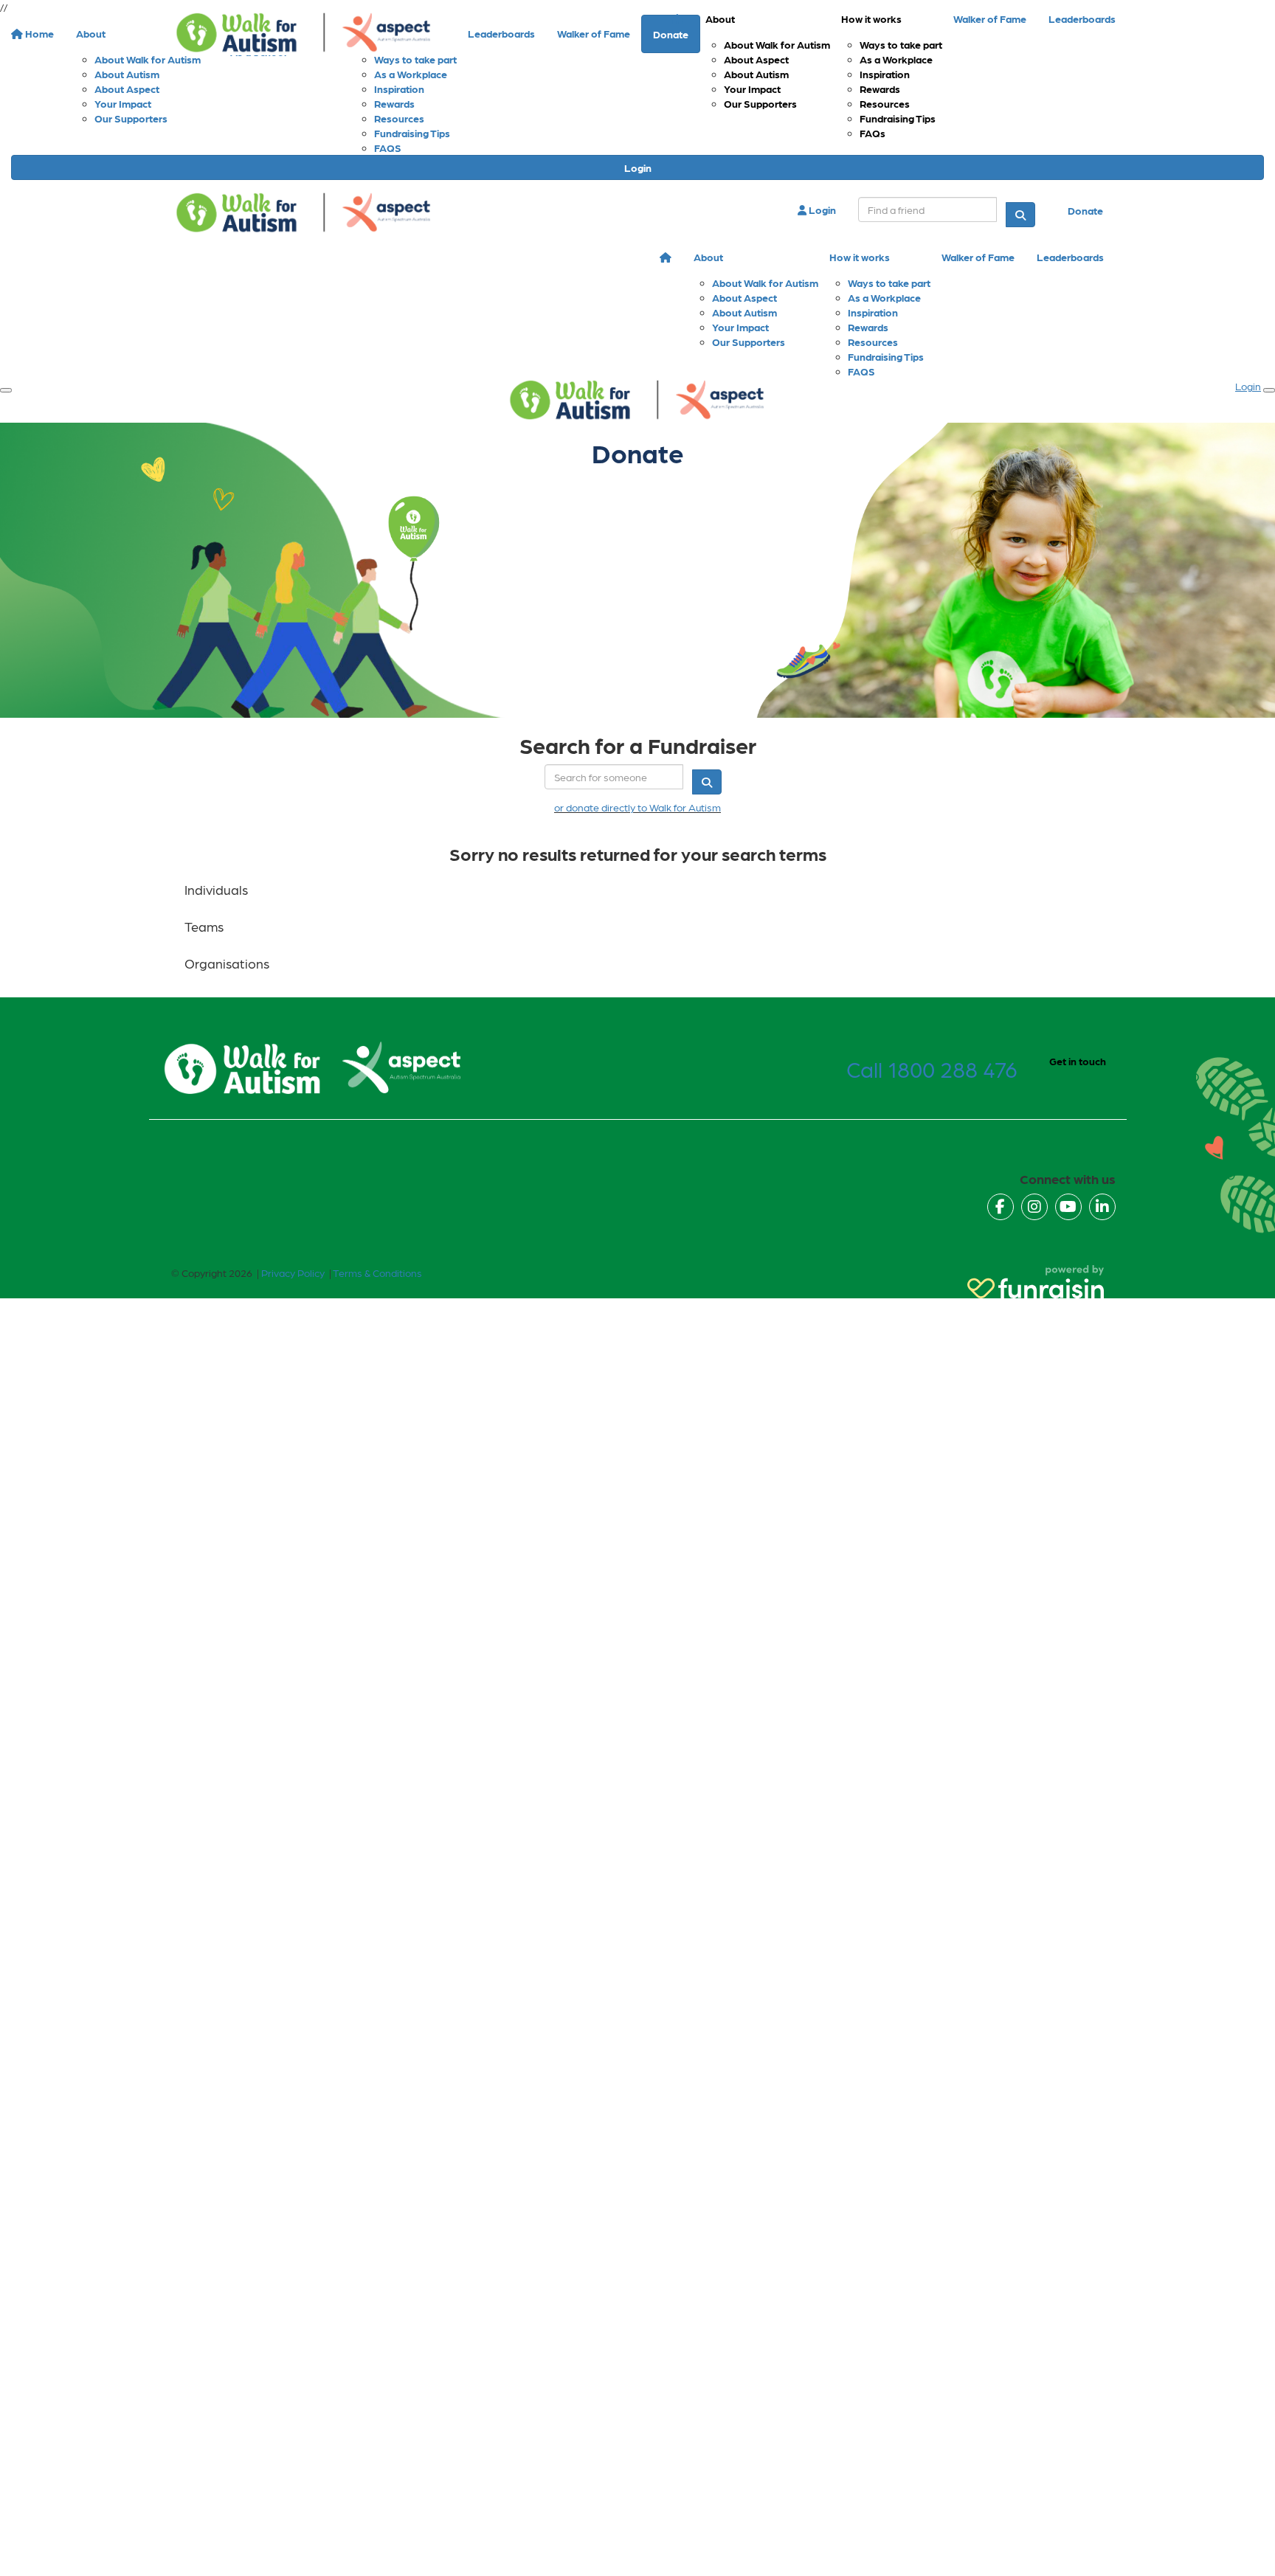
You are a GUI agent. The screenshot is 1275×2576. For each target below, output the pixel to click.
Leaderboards (1082, 18)
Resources (885, 103)
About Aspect (756, 59)
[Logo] (304, 33)
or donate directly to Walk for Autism (637, 807)
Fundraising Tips (898, 118)
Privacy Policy (293, 1273)
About (720, 18)
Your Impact (752, 89)
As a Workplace (896, 59)
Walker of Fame (990, 18)
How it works (871, 18)
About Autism (756, 74)
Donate (1085, 210)
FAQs (873, 133)
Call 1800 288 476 (932, 1068)
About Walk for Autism (777, 44)
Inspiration (885, 74)
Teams (204, 926)
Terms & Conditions (377, 1273)
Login (638, 167)
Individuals (216, 889)
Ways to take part (901, 44)
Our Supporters (760, 103)
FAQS (388, 148)
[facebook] (1001, 1207)
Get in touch (1078, 1061)
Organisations (227, 963)
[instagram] (1034, 1207)
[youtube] (1068, 1207)
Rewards (880, 89)
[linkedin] (1102, 1207)
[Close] (1269, 390)
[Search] (1020, 215)
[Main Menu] (6, 390)
